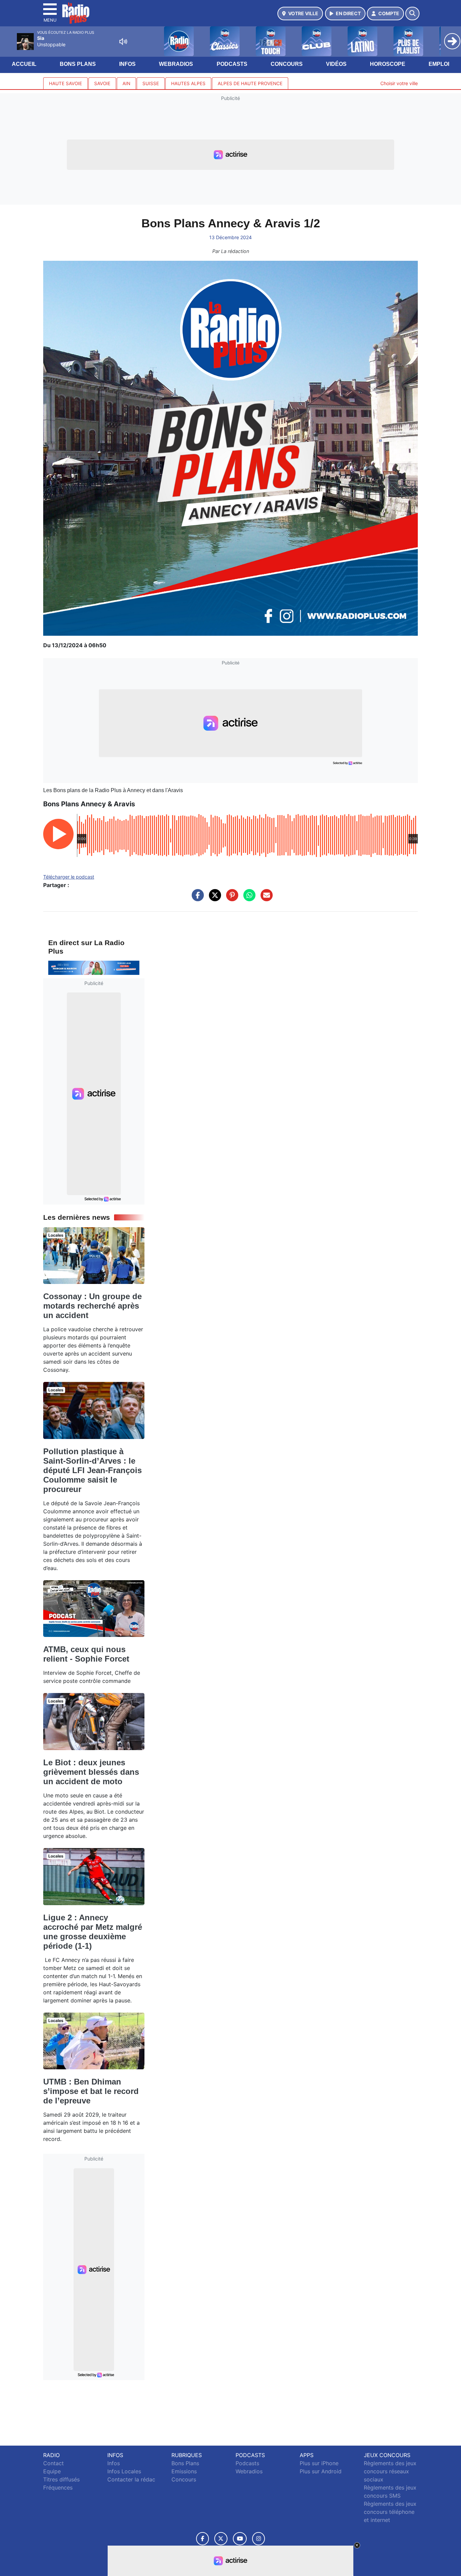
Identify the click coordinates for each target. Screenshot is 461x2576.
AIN (126, 83)
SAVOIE (102, 83)
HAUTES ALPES (188, 83)
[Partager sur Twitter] (213, 899)
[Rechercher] (412, 14)
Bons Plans (78, 64)
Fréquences (58, 2487)
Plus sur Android (321, 2471)
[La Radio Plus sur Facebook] (202, 2539)
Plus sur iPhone (319, 2463)
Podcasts (232, 64)
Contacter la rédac (131, 2479)
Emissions (184, 2471)
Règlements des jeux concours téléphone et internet (390, 2512)
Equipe (52, 2471)
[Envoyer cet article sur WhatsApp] (248, 899)
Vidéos (336, 64)
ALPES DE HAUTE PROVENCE (250, 83)
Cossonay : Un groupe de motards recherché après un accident (92, 1306)
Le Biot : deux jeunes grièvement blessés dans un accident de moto (91, 1772)
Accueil (24, 64)
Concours (287, 64)
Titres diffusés (61, 2479)
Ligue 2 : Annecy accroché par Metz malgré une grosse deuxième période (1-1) (93, 1932)
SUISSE (151, 83)
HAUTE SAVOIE (65, 83)
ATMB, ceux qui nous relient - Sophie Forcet (86, 1654)
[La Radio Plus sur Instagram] (259, 2539)
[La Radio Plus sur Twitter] (221, 2539)
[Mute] (123, 42)
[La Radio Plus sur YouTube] (240, 2539)
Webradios (176, 64)
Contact (53, 2463)
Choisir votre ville (399, 83)
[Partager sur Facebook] (196, 899)
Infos (127, 64)
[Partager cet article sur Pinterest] (231, 899)
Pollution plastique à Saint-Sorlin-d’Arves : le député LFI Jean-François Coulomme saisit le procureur (92, 1470)
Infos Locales (124, 2471)
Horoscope (388, 64)
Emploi (439, 64)
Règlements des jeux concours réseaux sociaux (390, 2471)
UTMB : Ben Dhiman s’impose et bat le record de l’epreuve (91, 2091)
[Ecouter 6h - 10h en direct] (94, 967)
